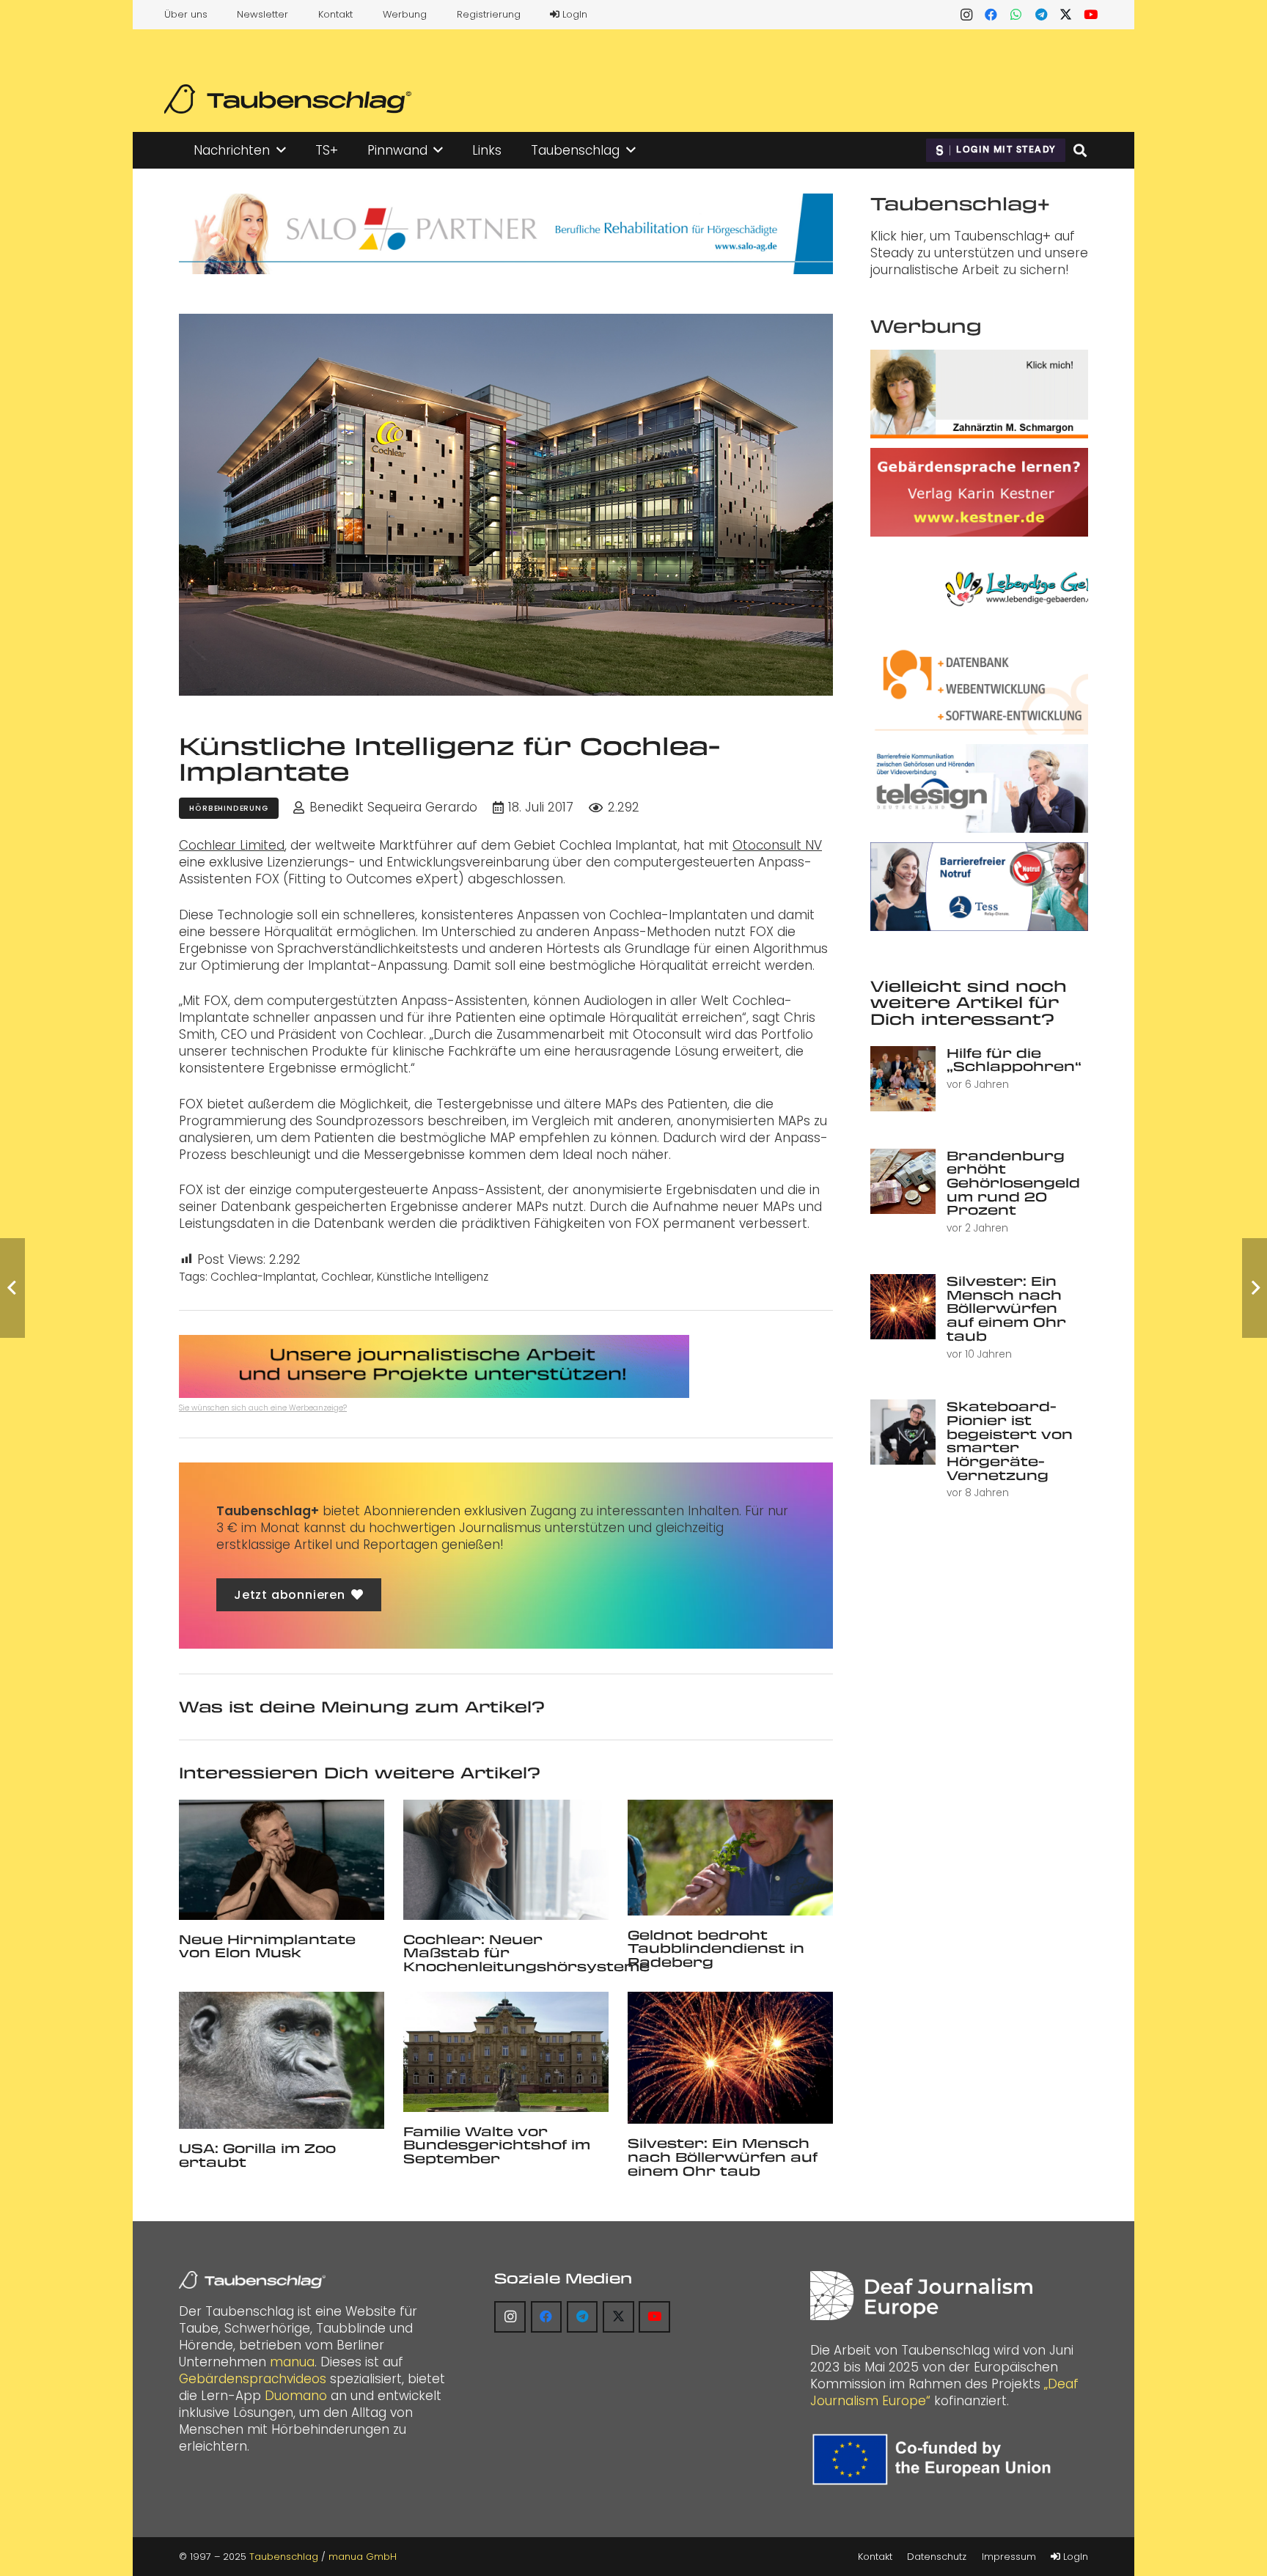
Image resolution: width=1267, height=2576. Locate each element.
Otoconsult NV (777, 845)
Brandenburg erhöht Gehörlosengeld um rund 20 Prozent (1013, 1183)
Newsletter (262, 14)
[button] (281, 150)
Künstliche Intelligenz (433, 1277)
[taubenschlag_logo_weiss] (252, 2280)
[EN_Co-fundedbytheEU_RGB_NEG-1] (935, 2459)
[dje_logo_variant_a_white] (921, 2296)
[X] (1066, 15)
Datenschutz (937, 2557)
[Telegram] (1041, 15)
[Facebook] (991, 15)
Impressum (1009, 2557)
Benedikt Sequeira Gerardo (393, 807)
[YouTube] (1091, 15)
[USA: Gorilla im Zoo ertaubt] (282, 2060)
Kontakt (335, 14)
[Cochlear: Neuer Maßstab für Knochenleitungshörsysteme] (506, 1859)
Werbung (405, 14)
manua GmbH (363, 2557)
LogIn (573, 14)
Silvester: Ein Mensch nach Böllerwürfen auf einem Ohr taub (723, 2156)
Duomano (296, 2396)
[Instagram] (966, 15)
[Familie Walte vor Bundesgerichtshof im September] (506, 2051)
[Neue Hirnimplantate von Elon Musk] (282, 1859)
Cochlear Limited (232, 845)
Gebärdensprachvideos (253, 2379)
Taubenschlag (284, 2557)
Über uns (186, 14)
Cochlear (346, 1277)
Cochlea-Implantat (263, 1277)
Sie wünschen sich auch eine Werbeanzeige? (263, 1408)
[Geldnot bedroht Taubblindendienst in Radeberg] (730, 1857)
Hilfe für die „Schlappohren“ (1014, 1060)
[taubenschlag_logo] (288, 99)
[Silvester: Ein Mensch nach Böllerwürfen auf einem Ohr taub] (730, 2058)
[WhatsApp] (1016, 15)
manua (292, 2362)
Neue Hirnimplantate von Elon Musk (267, 1946)
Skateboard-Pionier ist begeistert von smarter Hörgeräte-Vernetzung (1010, 1440)
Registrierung (489, 14)
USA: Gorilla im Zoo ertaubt (257, 2155)
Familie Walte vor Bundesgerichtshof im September (497, 2145)
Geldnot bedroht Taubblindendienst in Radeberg (716, 1948)
